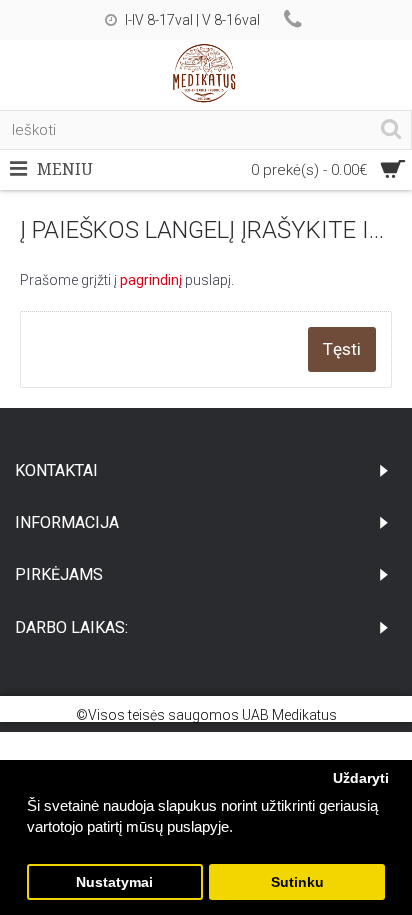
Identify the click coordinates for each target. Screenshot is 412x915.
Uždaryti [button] (361, 778)
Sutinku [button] (297, 882)
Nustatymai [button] (114, 882)
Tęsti (342, 349)
